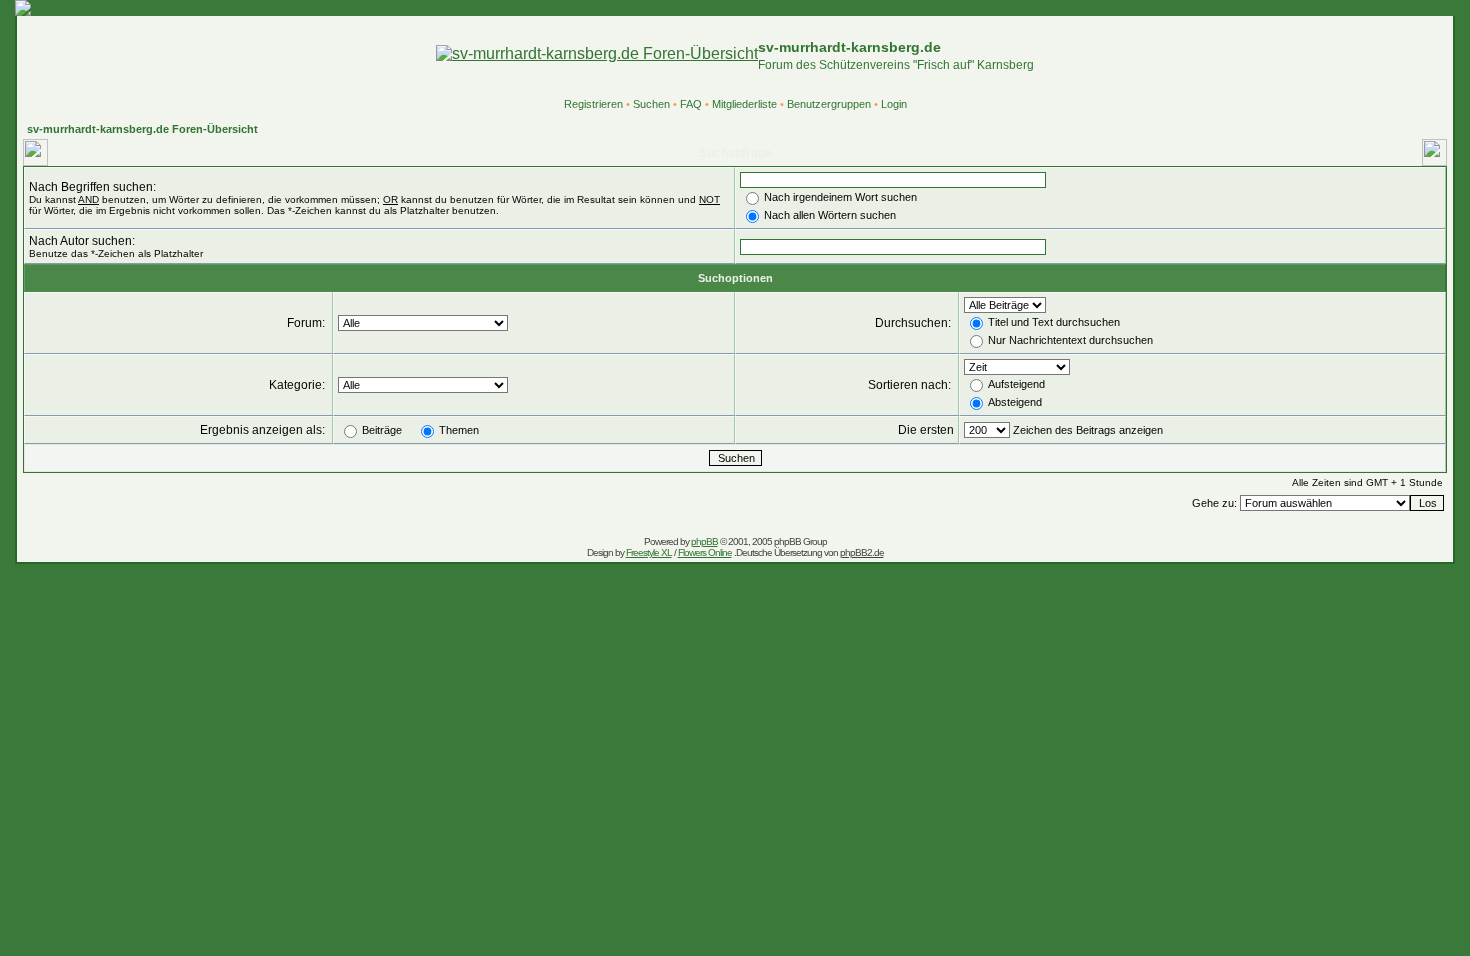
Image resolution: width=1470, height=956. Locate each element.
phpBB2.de (862, 552)
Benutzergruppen (829, 104)
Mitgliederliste (744, 104)
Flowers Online (705, 552)
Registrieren (593, 104)
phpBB (704, 541)
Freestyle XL (649, 552)
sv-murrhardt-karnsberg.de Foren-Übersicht (142, 129)
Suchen (651, 104)
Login (894, 104)
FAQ (691, 104)
